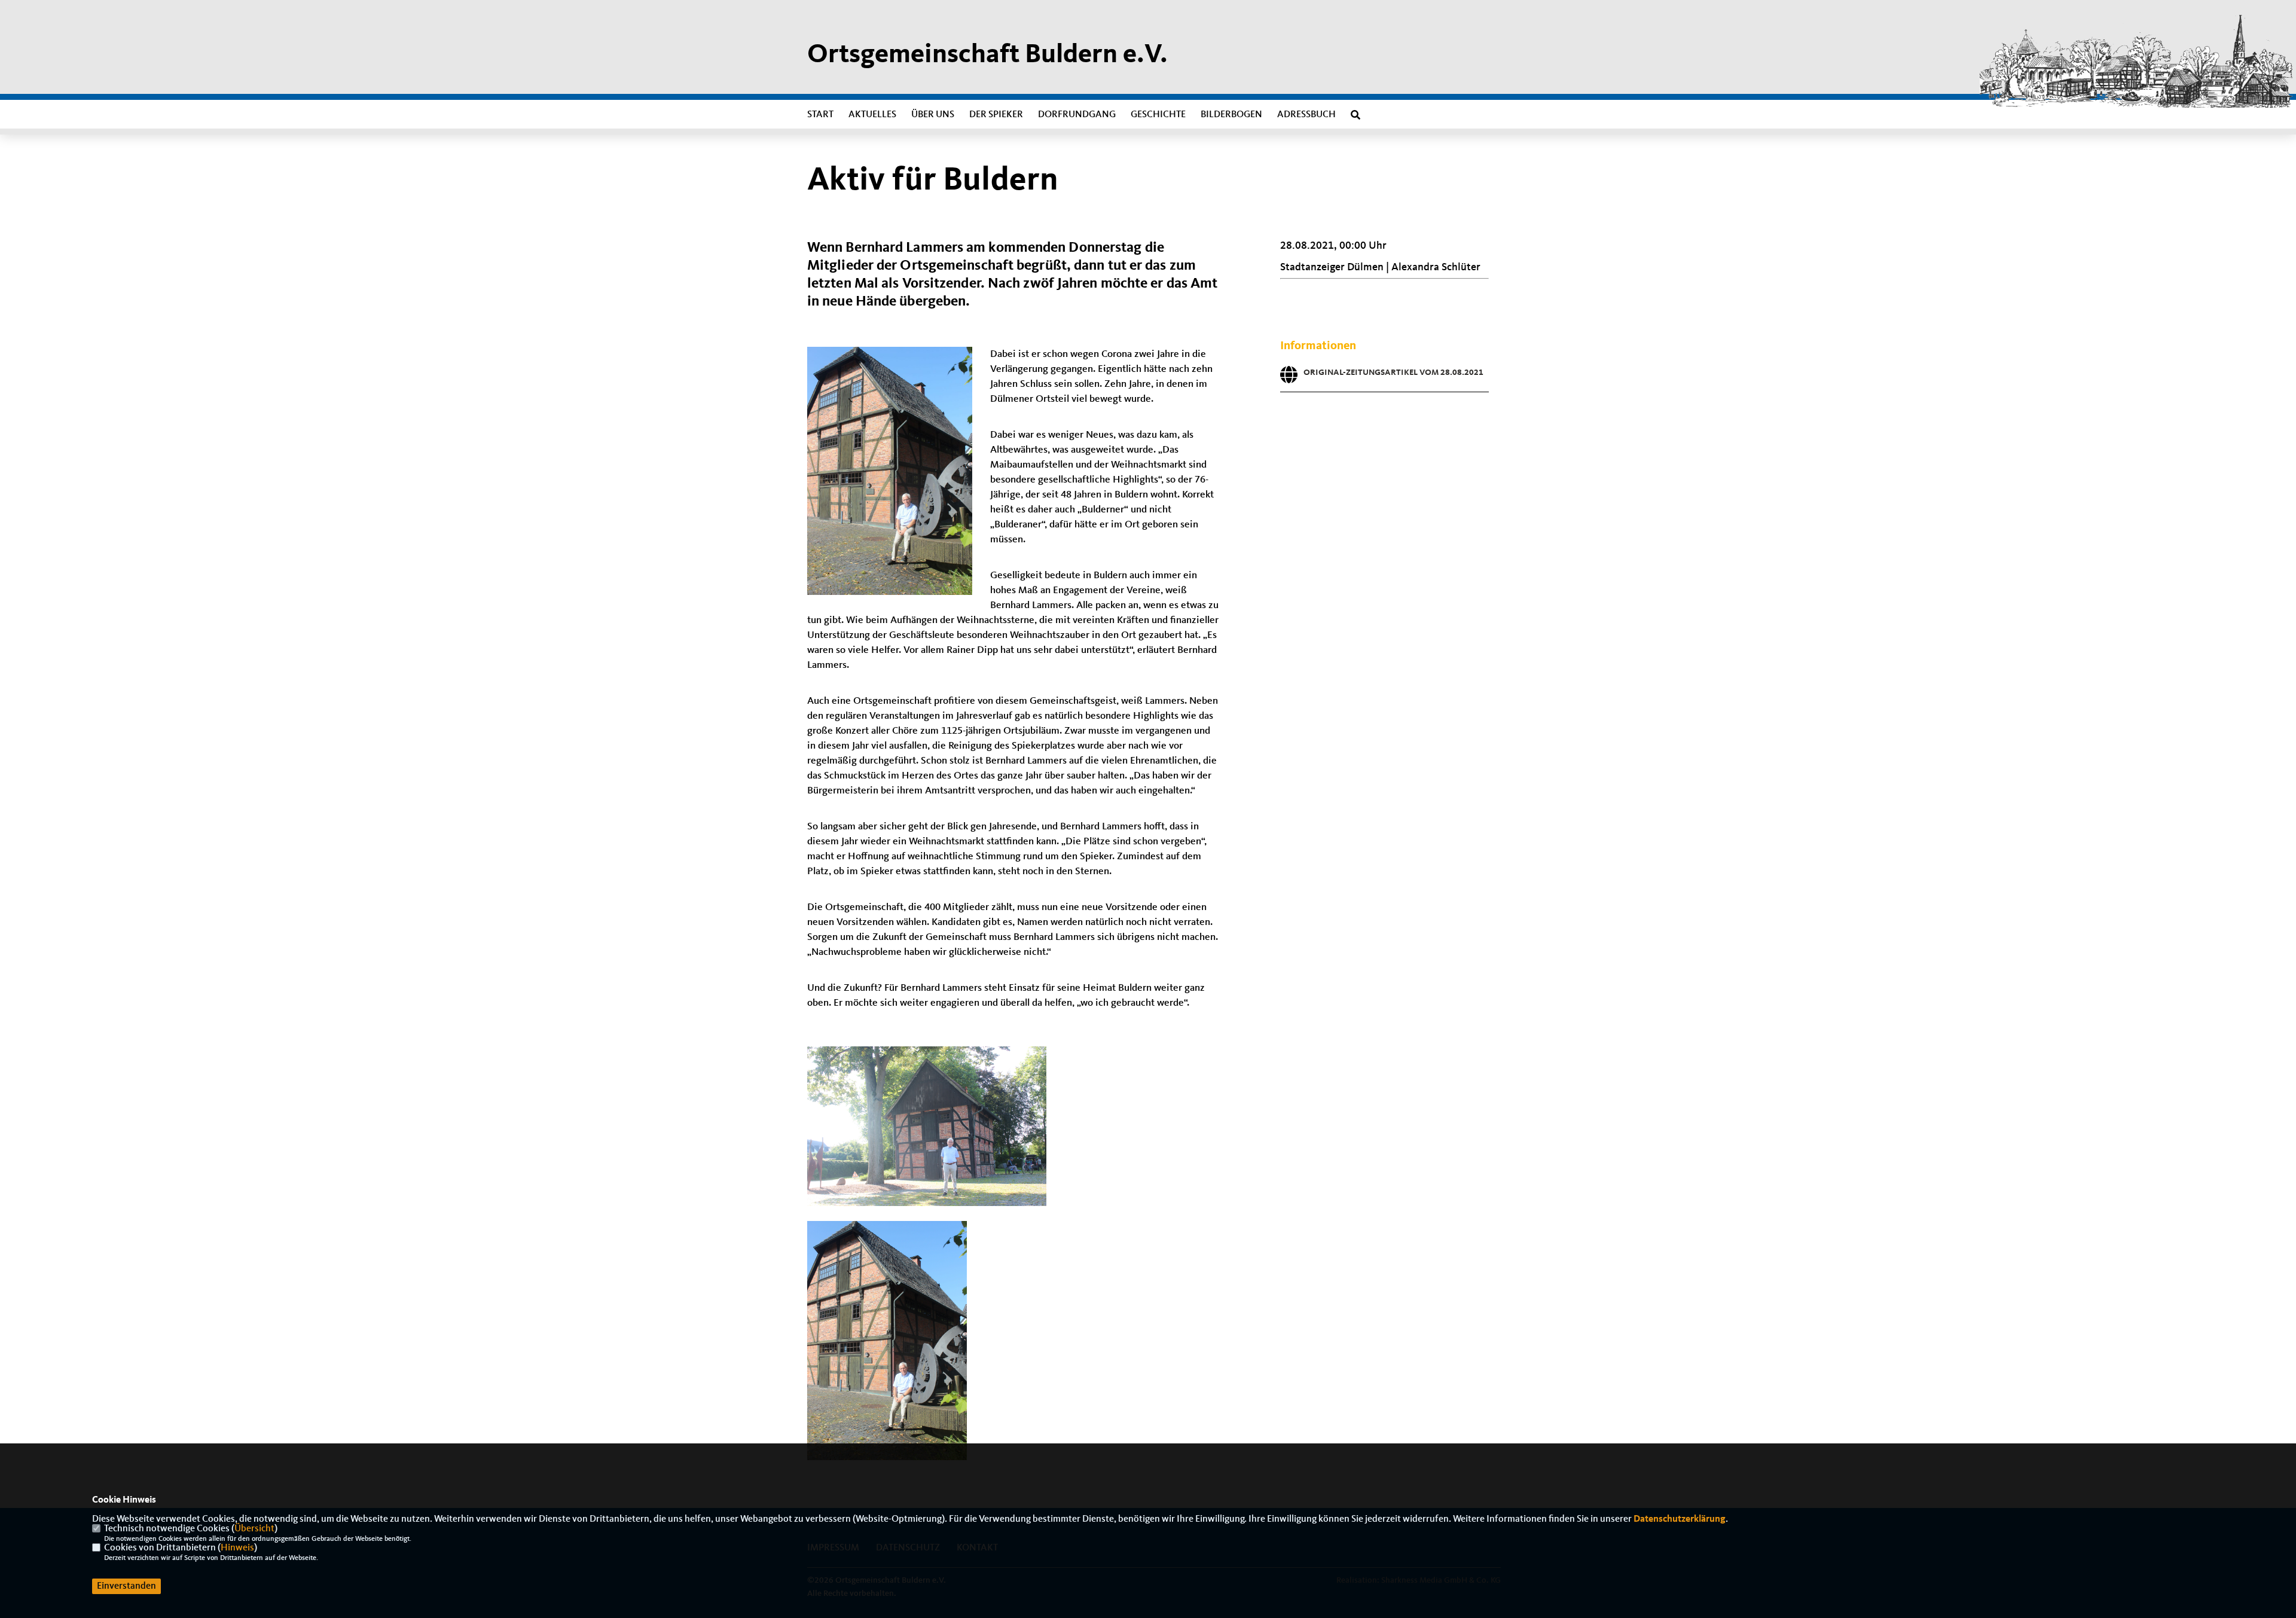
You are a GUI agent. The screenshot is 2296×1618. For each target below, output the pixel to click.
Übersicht (254, 1529)
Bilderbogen (1231, 115)
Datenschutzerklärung (1680, 1519)
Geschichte (1158, 115)
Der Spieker (996, 115)
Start (820, 115)
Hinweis (237, 1548)
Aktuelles (872, 115)
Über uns (933, 115)
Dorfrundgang (1077, 115)
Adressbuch (1306, 115)
